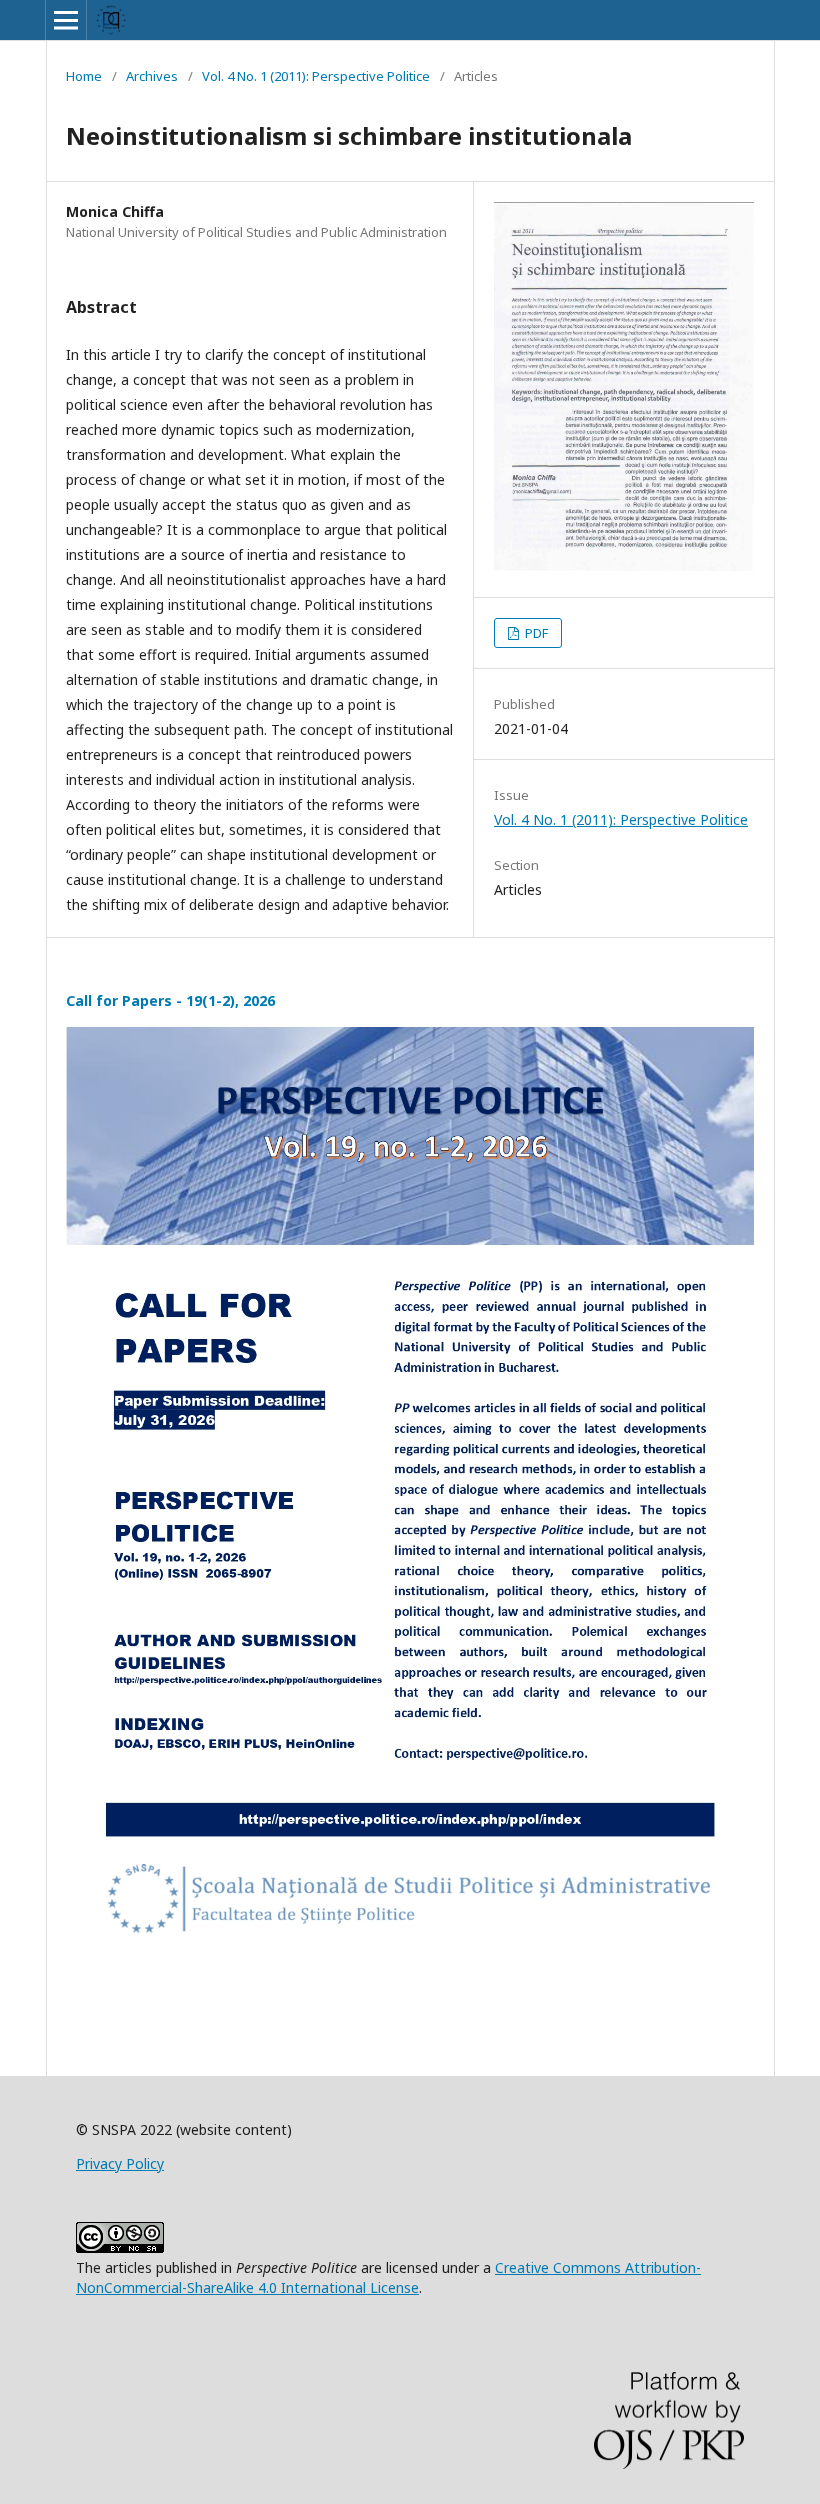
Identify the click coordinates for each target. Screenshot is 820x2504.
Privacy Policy (120, 2163)
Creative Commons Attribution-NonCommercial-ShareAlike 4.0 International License (388, 2277)
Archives (152, 76)
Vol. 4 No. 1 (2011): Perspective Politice (316, 76)
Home (84, 76)
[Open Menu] (66, 20)
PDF (535, 633)
